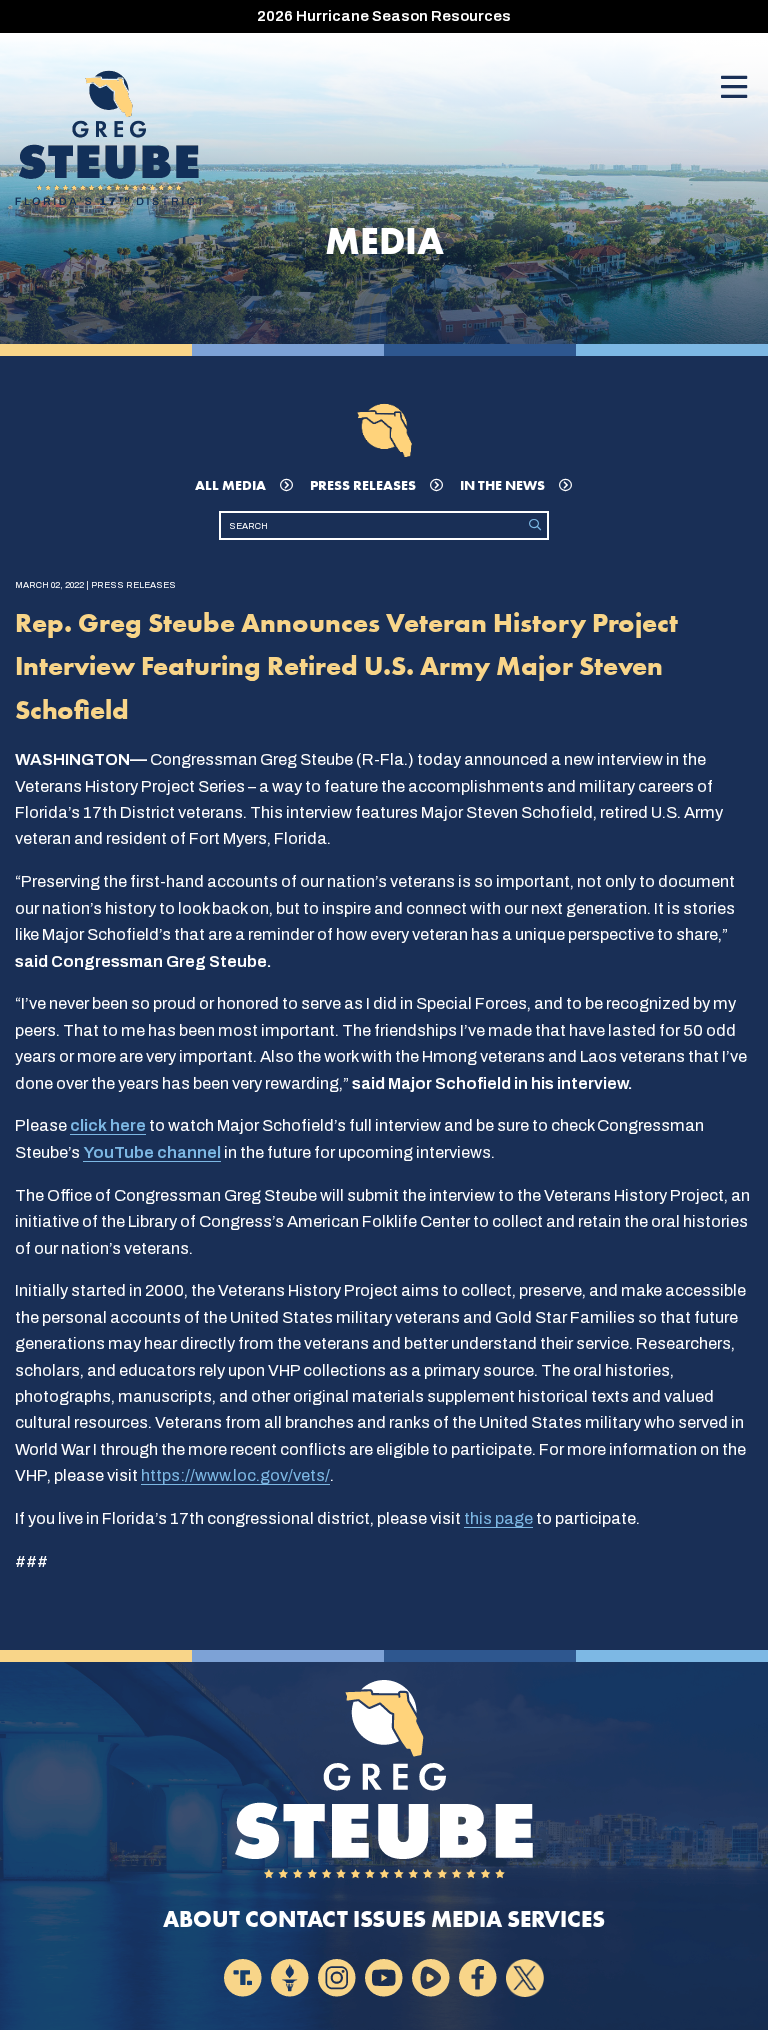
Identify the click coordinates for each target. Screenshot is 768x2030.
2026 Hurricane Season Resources (384, 16)
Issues (389, 1919)
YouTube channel (152, 1152)
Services (556, 1919)
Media (466, 1919)
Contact (296, 1919)
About (201, 1919)
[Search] (535, 525)
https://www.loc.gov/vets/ (235, 1475)
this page (498, 1518)
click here (108, 1125)
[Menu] (734, 88)
